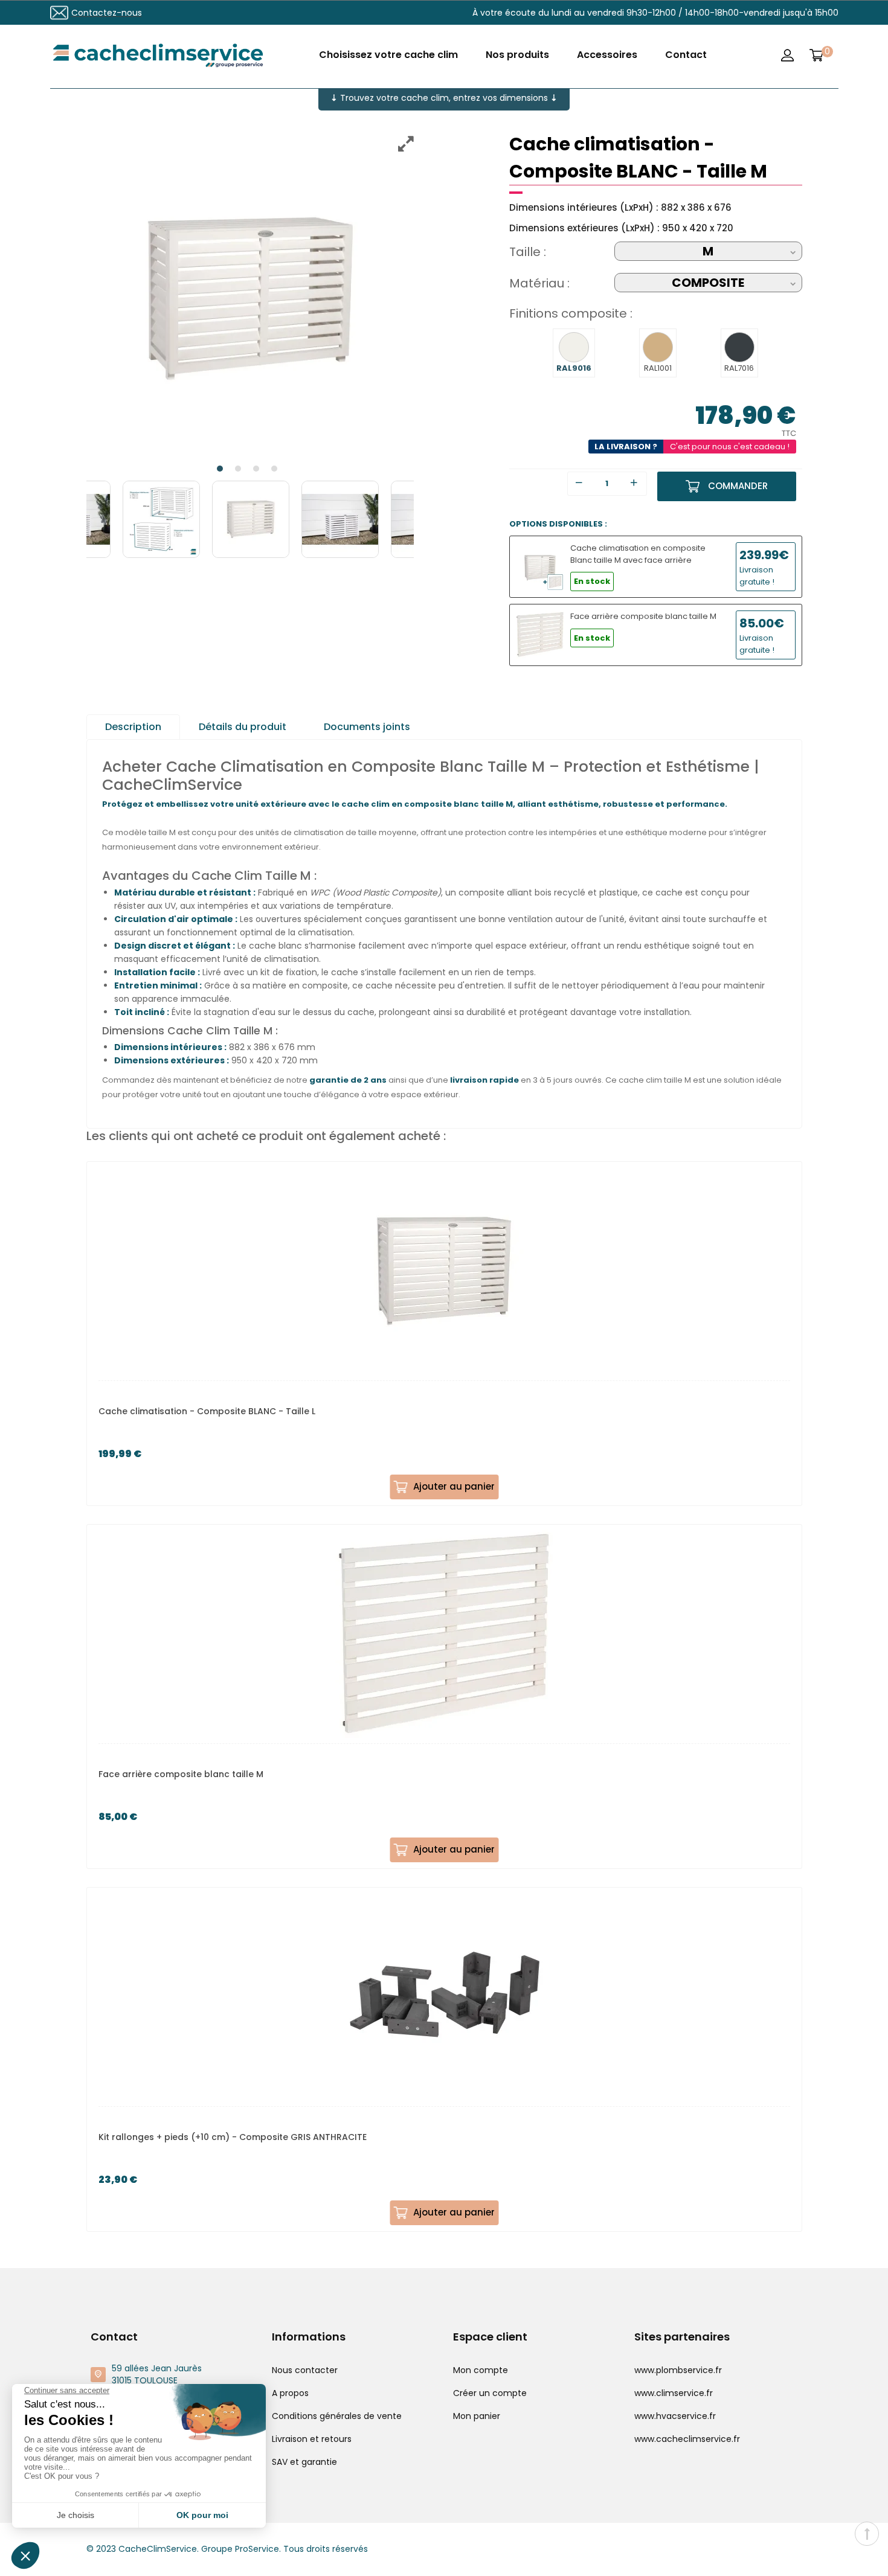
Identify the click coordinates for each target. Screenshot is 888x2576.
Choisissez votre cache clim (388, 55)
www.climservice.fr (674, 2393)
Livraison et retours (312, 2439)
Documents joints (367, 727)
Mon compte (481, 2370)
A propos (290, 2393)
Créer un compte (490, 2393)
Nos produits (517, 55)
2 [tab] (238, 469)
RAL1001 (658, 368)
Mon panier (477, 2416)
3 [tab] (256, 469)
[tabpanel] (250, 299)
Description (133, 727)
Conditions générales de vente (337, 2416)
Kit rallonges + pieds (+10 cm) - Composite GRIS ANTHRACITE (233, 2137)
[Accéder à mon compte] (788, 55)
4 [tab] (274, 469)
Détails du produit (243, 727)
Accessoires (607, 55)
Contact (686, 55)
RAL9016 (574, 368)
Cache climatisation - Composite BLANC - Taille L (207, 1411)
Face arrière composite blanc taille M (181, 1774)
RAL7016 (739, 368)
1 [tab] (220, 469)
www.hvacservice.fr (675, 2416)
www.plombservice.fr (678, 2370)
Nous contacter (305, 2370)
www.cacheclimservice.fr (687, 2439)
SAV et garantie (304, 2462)
